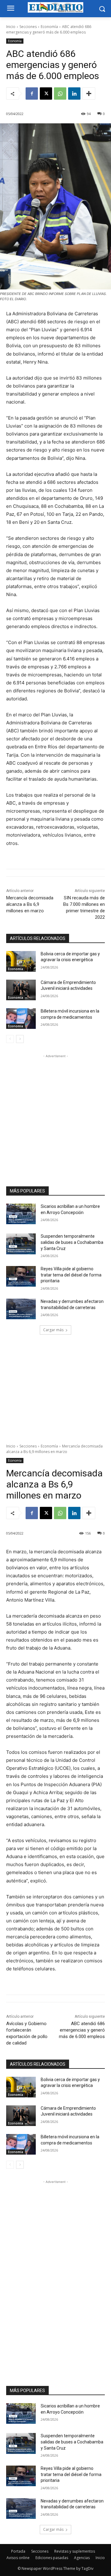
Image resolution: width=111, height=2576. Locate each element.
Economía (49, 27)
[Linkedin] (74, 94)
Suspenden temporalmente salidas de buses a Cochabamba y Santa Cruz (72, 1242)
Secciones (28, 27)
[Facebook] (32, 94)
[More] (89, 94)
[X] (46, 94)
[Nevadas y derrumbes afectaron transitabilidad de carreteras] (21, 1309)
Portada (18, 2551)
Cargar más (53, 1330)
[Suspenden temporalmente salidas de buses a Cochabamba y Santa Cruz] (21, 1244)
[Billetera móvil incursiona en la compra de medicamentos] (21, 1019)
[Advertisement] (55, 1115)
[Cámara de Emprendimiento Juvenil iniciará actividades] (21, 990)
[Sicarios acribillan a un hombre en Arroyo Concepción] (21, 1214)
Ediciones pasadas (52, 2558)
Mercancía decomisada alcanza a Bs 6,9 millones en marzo (30, 904)
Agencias (82, 2558)
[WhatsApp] (60, 94)
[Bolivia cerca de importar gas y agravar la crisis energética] (21, 961)
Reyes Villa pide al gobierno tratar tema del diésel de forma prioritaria (71, 1275)
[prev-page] (10, 1039)
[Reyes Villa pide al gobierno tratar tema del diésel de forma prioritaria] (21, 1276)
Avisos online (18, 2558)
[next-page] (20, 1039)
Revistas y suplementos (75, 2551)
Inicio (11, 27)
